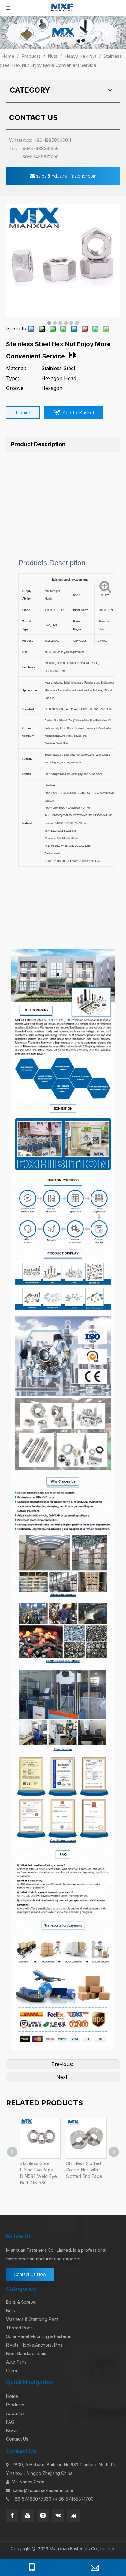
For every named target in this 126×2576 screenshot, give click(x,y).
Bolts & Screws (21, 2302)
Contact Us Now (30, 2274)
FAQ (10, 2422)
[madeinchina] (73, 2515)
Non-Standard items (26, 2353)
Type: (13, 378)
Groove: (15, 388)
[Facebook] (12, 2515)
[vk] (58, 2515)
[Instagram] (43, 2515)
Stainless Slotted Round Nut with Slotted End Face (84, 2170)
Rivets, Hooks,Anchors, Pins (34, 2345)
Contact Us (17, 2439)
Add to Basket (78, 413)
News (12, 2430)
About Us (15, 2413)
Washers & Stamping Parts (32, 2319)
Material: (16, 368)
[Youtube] (28, 2515)
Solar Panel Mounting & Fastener (39, 2336)
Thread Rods (19, 2328)
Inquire (23, 413)
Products (15, 2405)
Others (13, 2371)
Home (12, 2396)
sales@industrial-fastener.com (66, 176)
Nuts (11, 2311)
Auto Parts (16, 2362)
